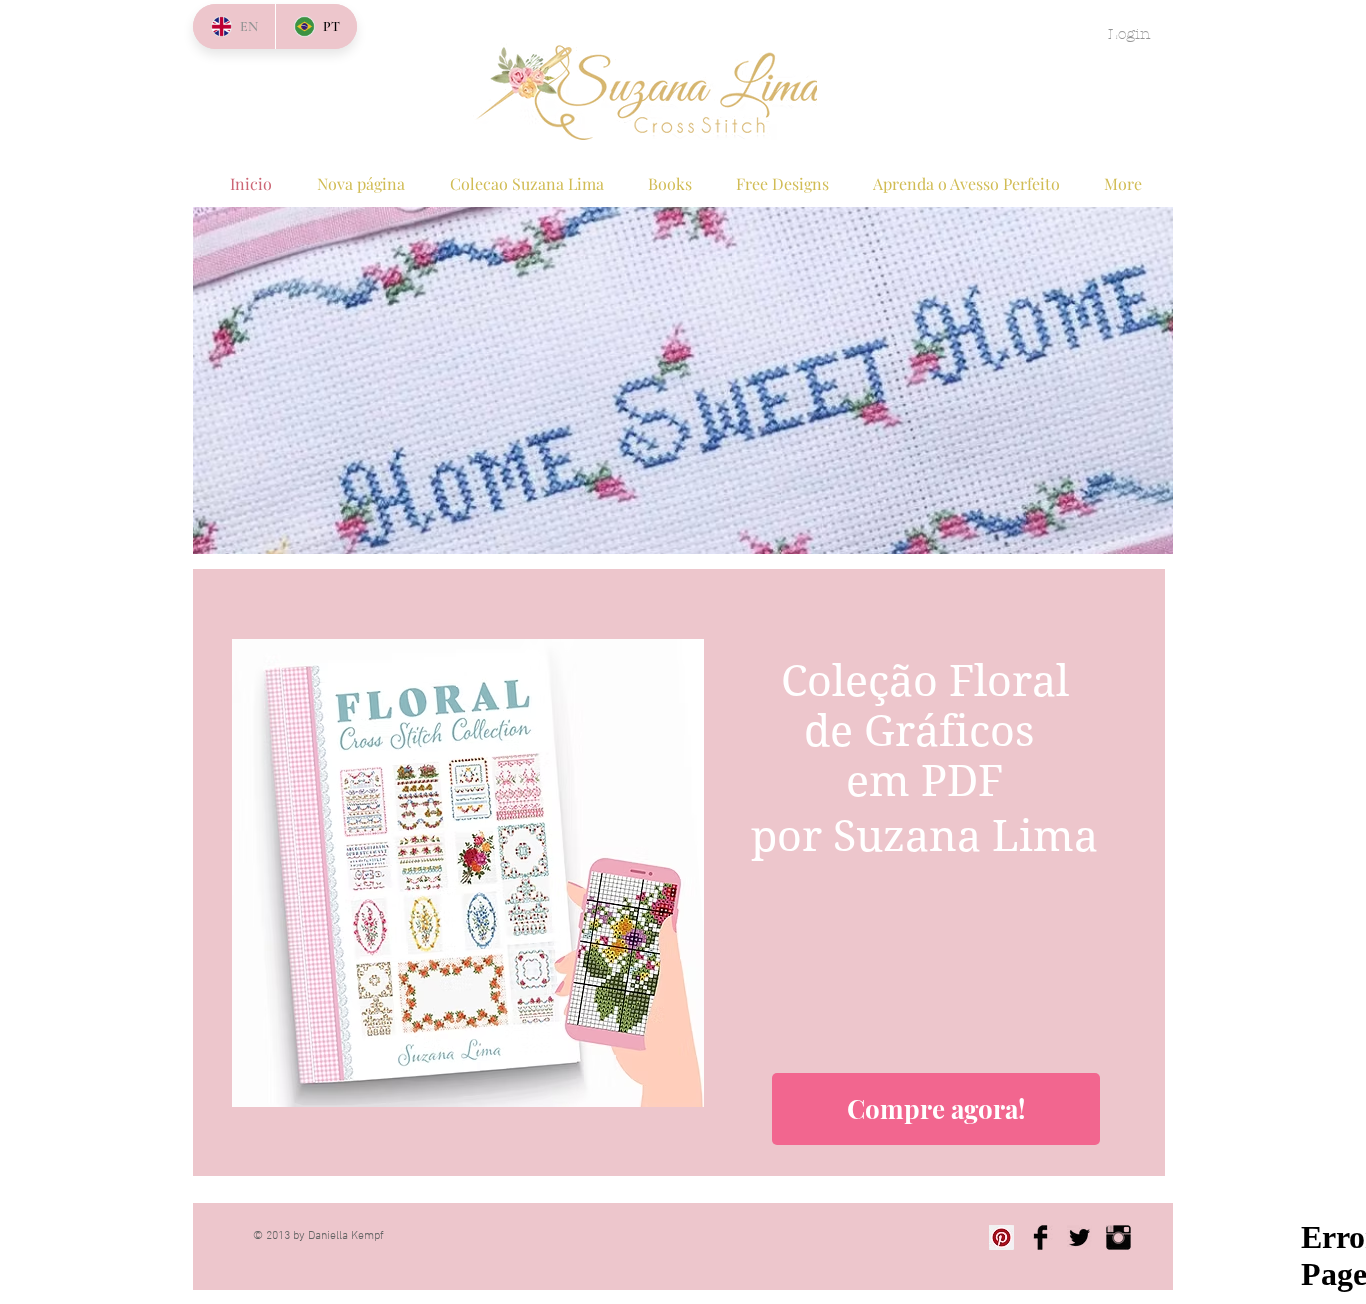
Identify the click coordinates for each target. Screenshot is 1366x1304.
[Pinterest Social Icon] (1001, 1237)
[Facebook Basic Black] (1040, 1237)
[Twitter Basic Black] (1079, 1237)
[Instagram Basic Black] (1118, 1237)
